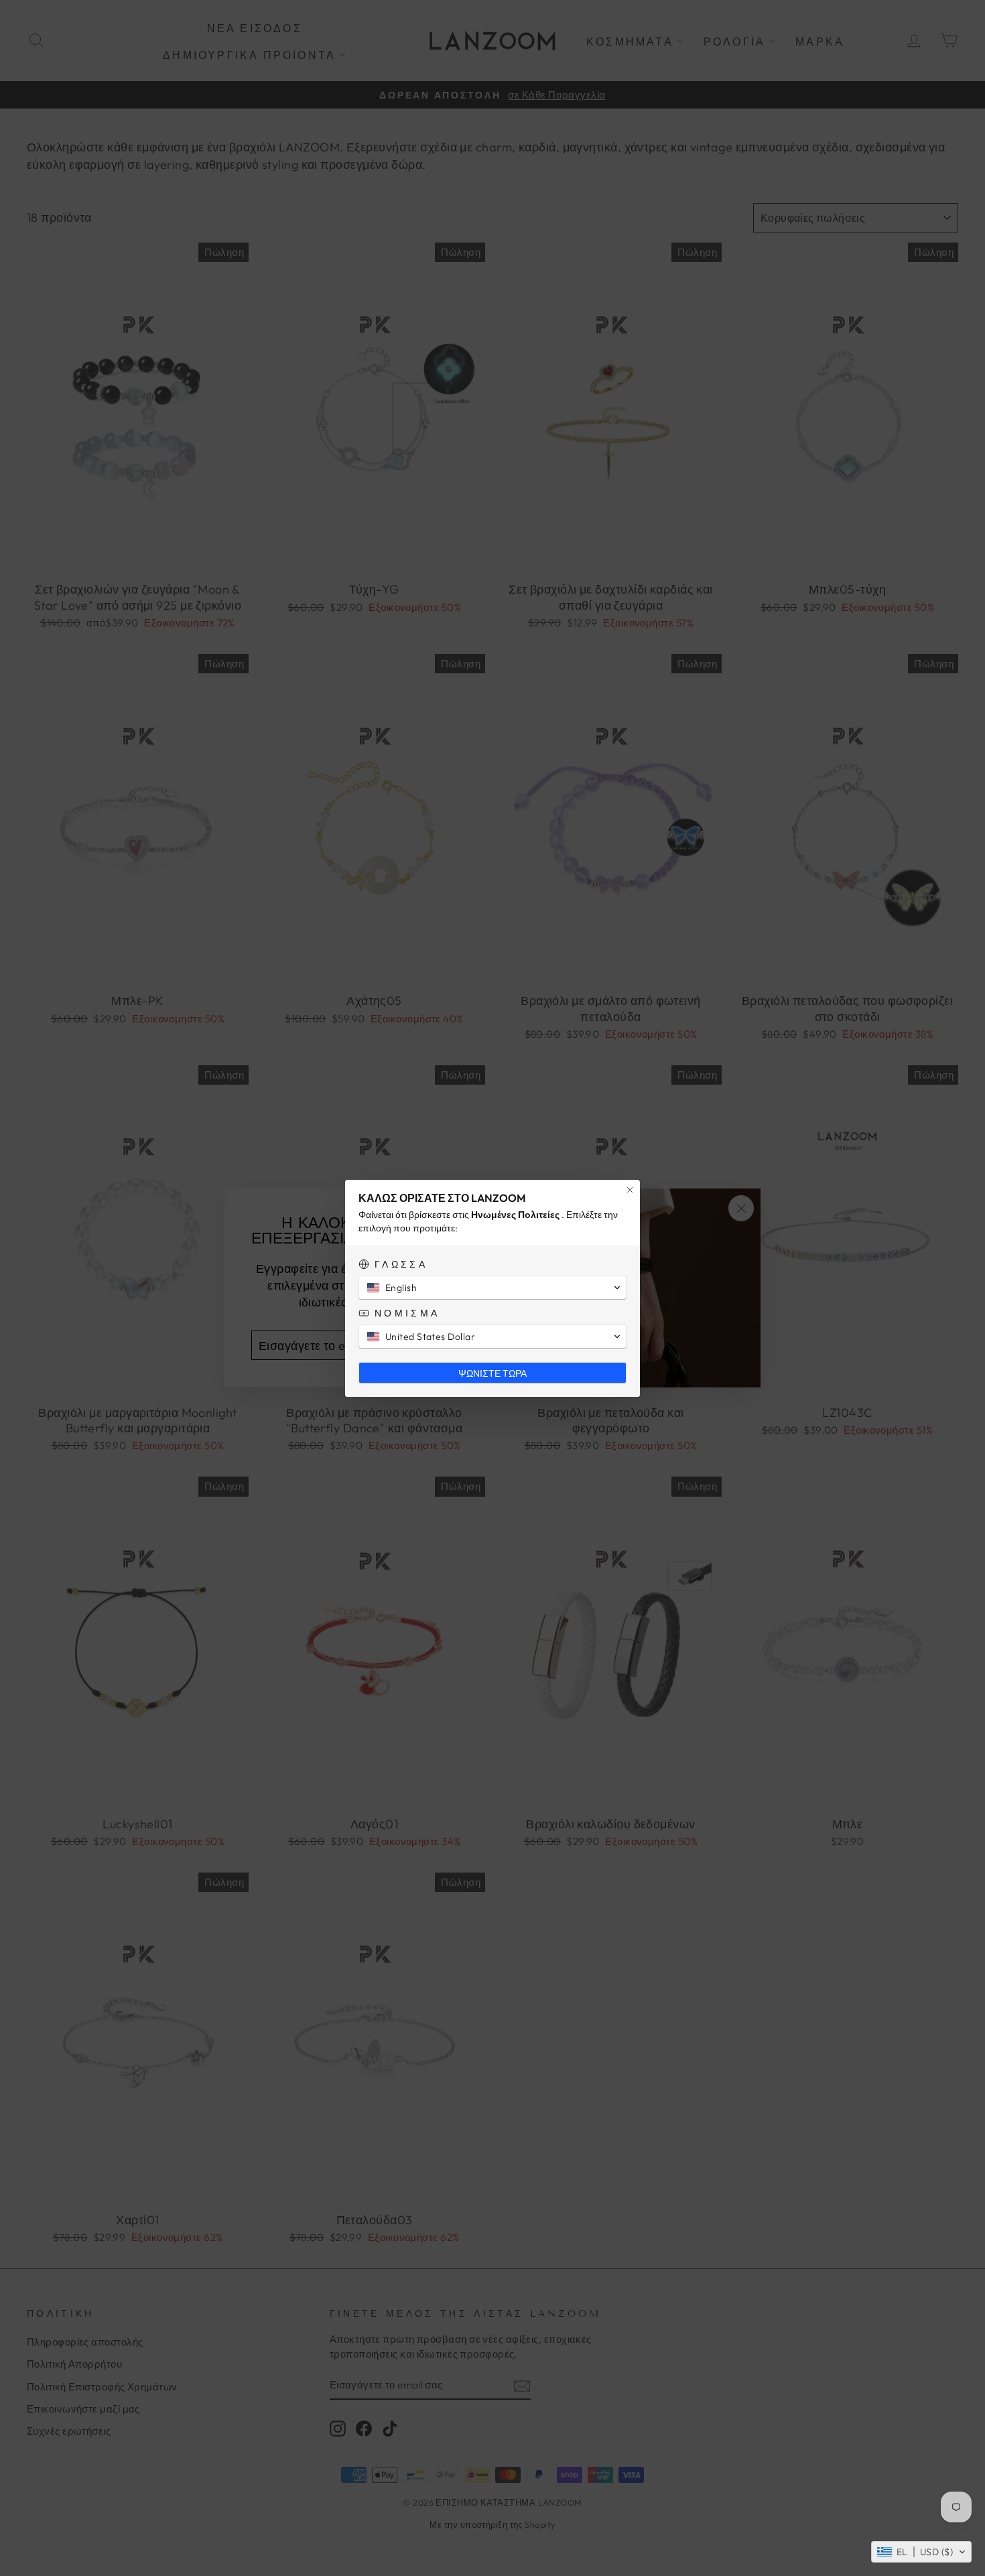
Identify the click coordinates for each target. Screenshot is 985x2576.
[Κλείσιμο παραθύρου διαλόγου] (630, 1190)
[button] (921, 2552)
